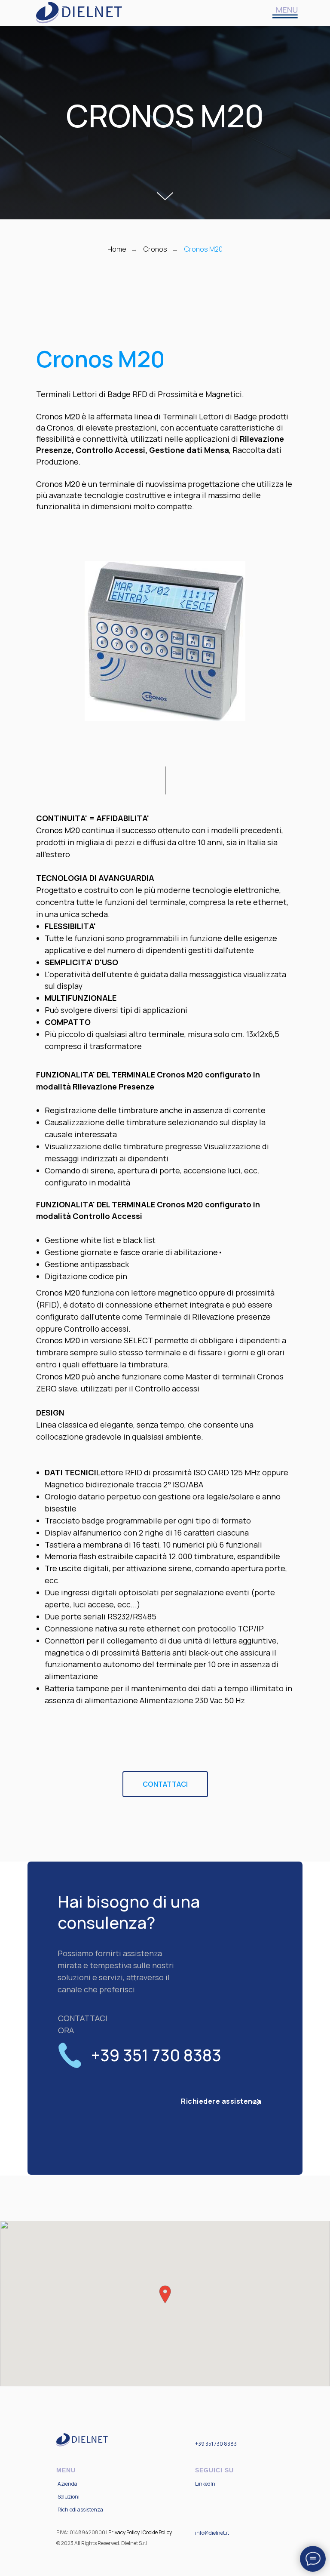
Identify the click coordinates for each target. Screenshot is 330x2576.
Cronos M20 (203, 249)
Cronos (155, 249)
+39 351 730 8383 (216, 2444)
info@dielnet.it (212, 2533)
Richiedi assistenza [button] (80, 2510)
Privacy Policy (124, 2532)
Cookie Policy (157, 2532)
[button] (221, 2101)
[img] (285, 13)
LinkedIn (205, 2484)
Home (117, 249)
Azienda (67, 2484)
